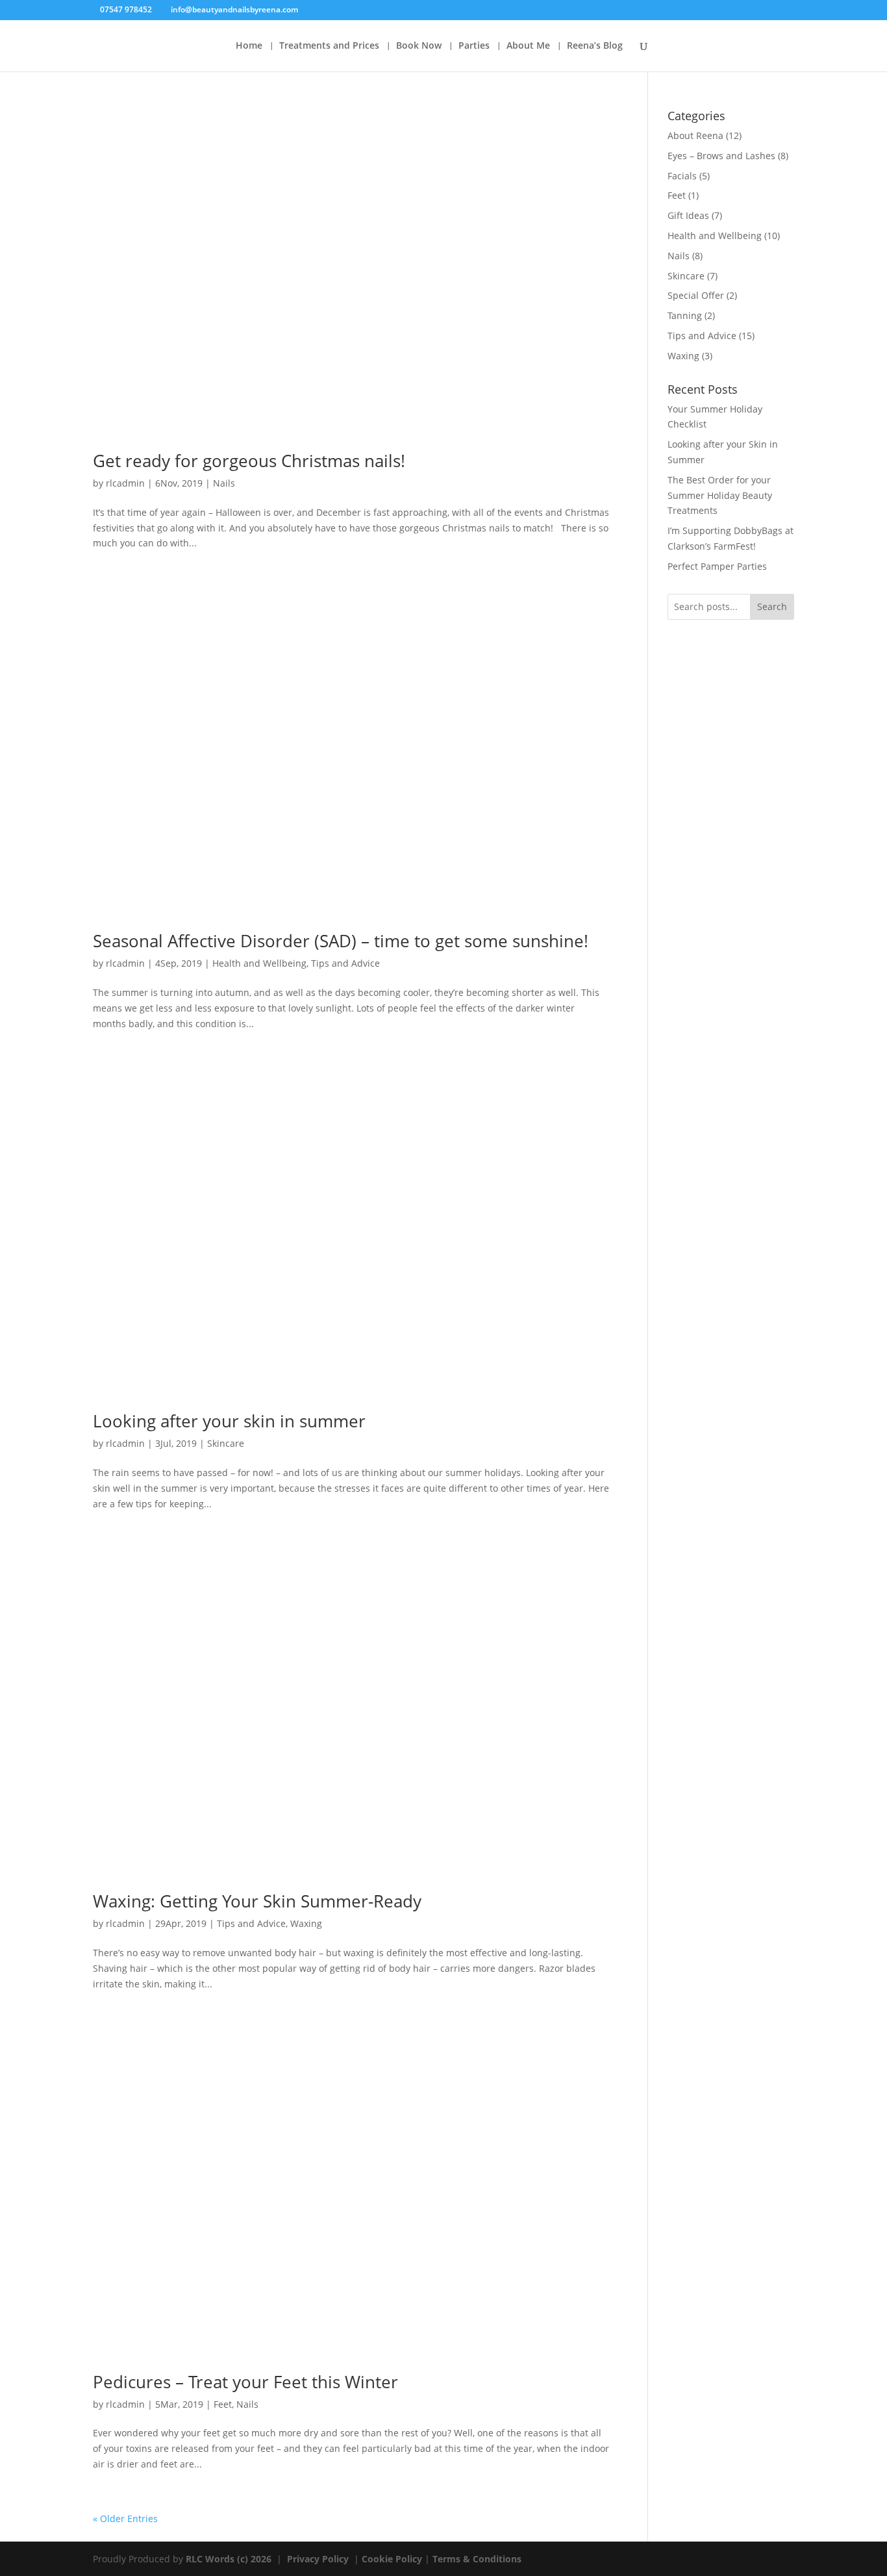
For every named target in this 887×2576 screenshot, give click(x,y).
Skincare (226, 1443)
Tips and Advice (345, 963)
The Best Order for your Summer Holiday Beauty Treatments (720, 495)
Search (772, 606)
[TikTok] (328, 10)
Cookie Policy (392, 2559)
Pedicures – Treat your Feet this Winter (245, 2382)
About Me (528, 46)
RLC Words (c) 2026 (230, 2559)
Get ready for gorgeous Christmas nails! (249, 461)
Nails (224, 483)
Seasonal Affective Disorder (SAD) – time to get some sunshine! (341, 941)
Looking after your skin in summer (229, 1421)
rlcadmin (125, 483)
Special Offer (696, 295)
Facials (682, 176)
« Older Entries (125, 2519)
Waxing (306, 1923)
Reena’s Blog (595, 46)
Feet (223, 2404)
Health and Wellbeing (259, 963)
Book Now (419, 46)
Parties (474, 46)
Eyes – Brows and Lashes (721, 156)
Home (249, 46)
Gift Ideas (688, 215)
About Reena (695, 135)
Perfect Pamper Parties (717, 566)
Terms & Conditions (477, 2559)
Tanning (685, 315)
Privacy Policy (318, 2559)
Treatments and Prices (329, 46)
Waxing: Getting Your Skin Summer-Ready (257, 1901)
